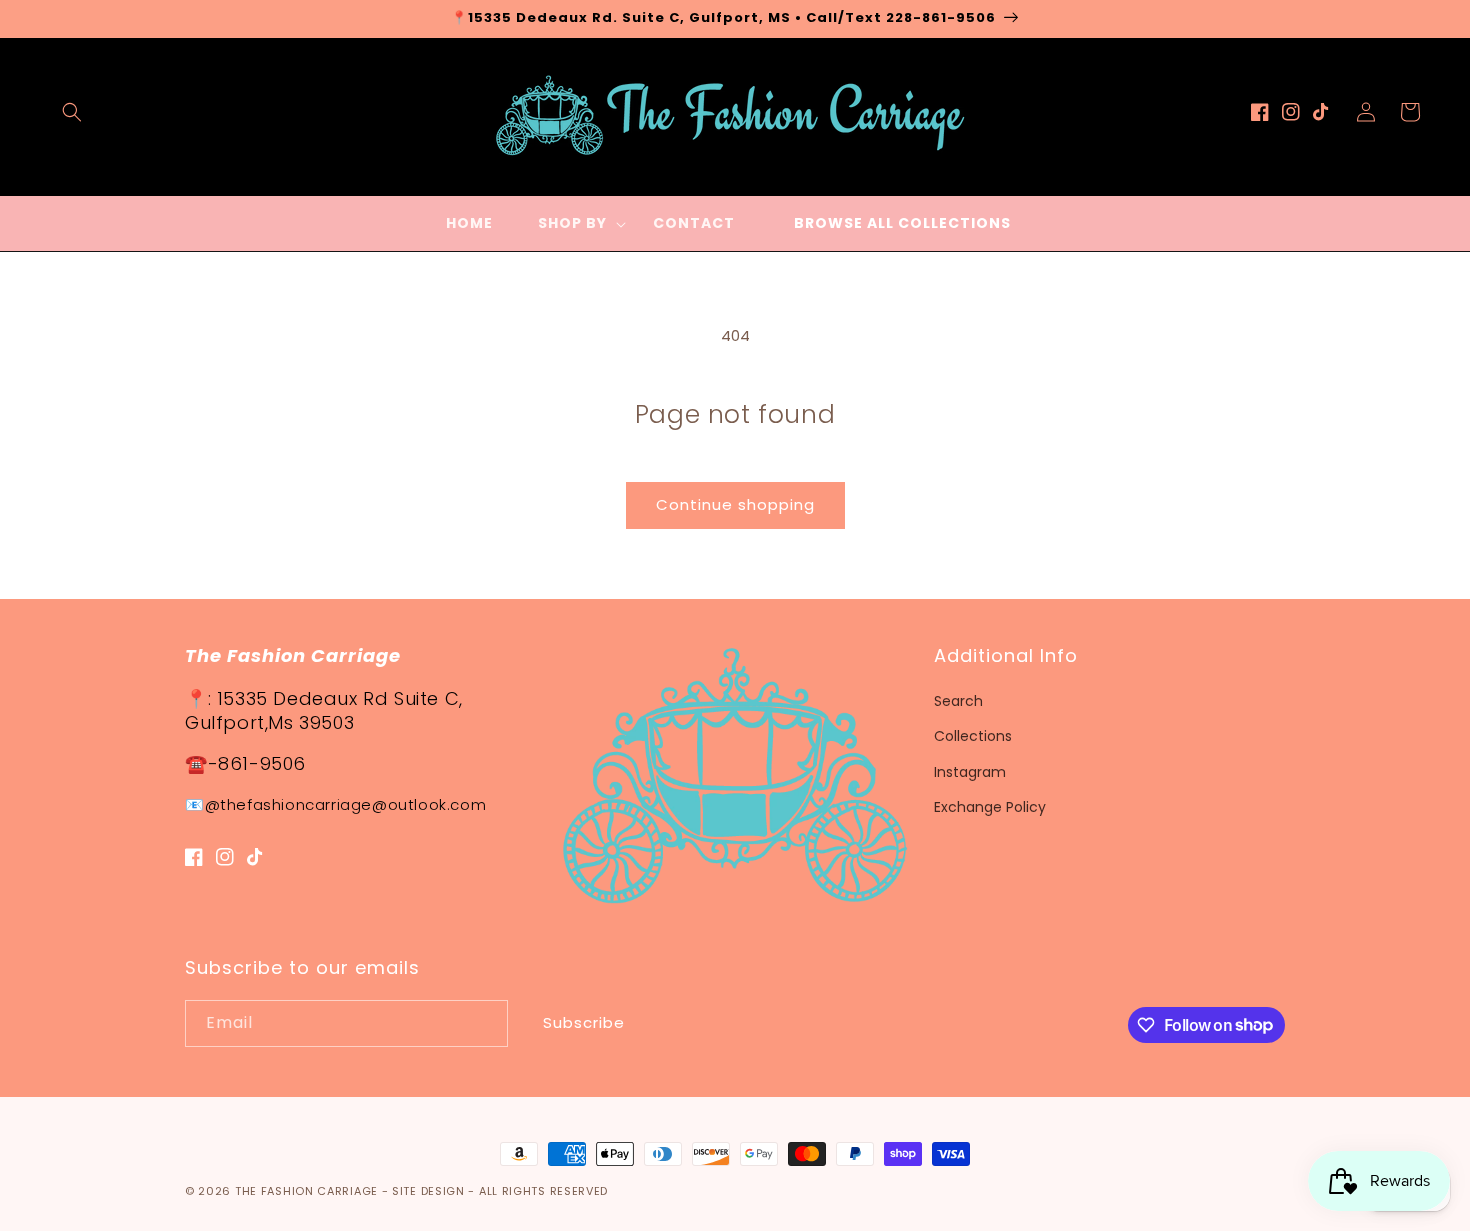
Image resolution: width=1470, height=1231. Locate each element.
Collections (973, 736)
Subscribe (584, 1022)
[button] (72, 112)
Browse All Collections (902, 223)
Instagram (970, 772)
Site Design (428, 1191)
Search (958, 701)
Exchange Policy (990, 807)
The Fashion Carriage (306, 1191)
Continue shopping (735, 504)
